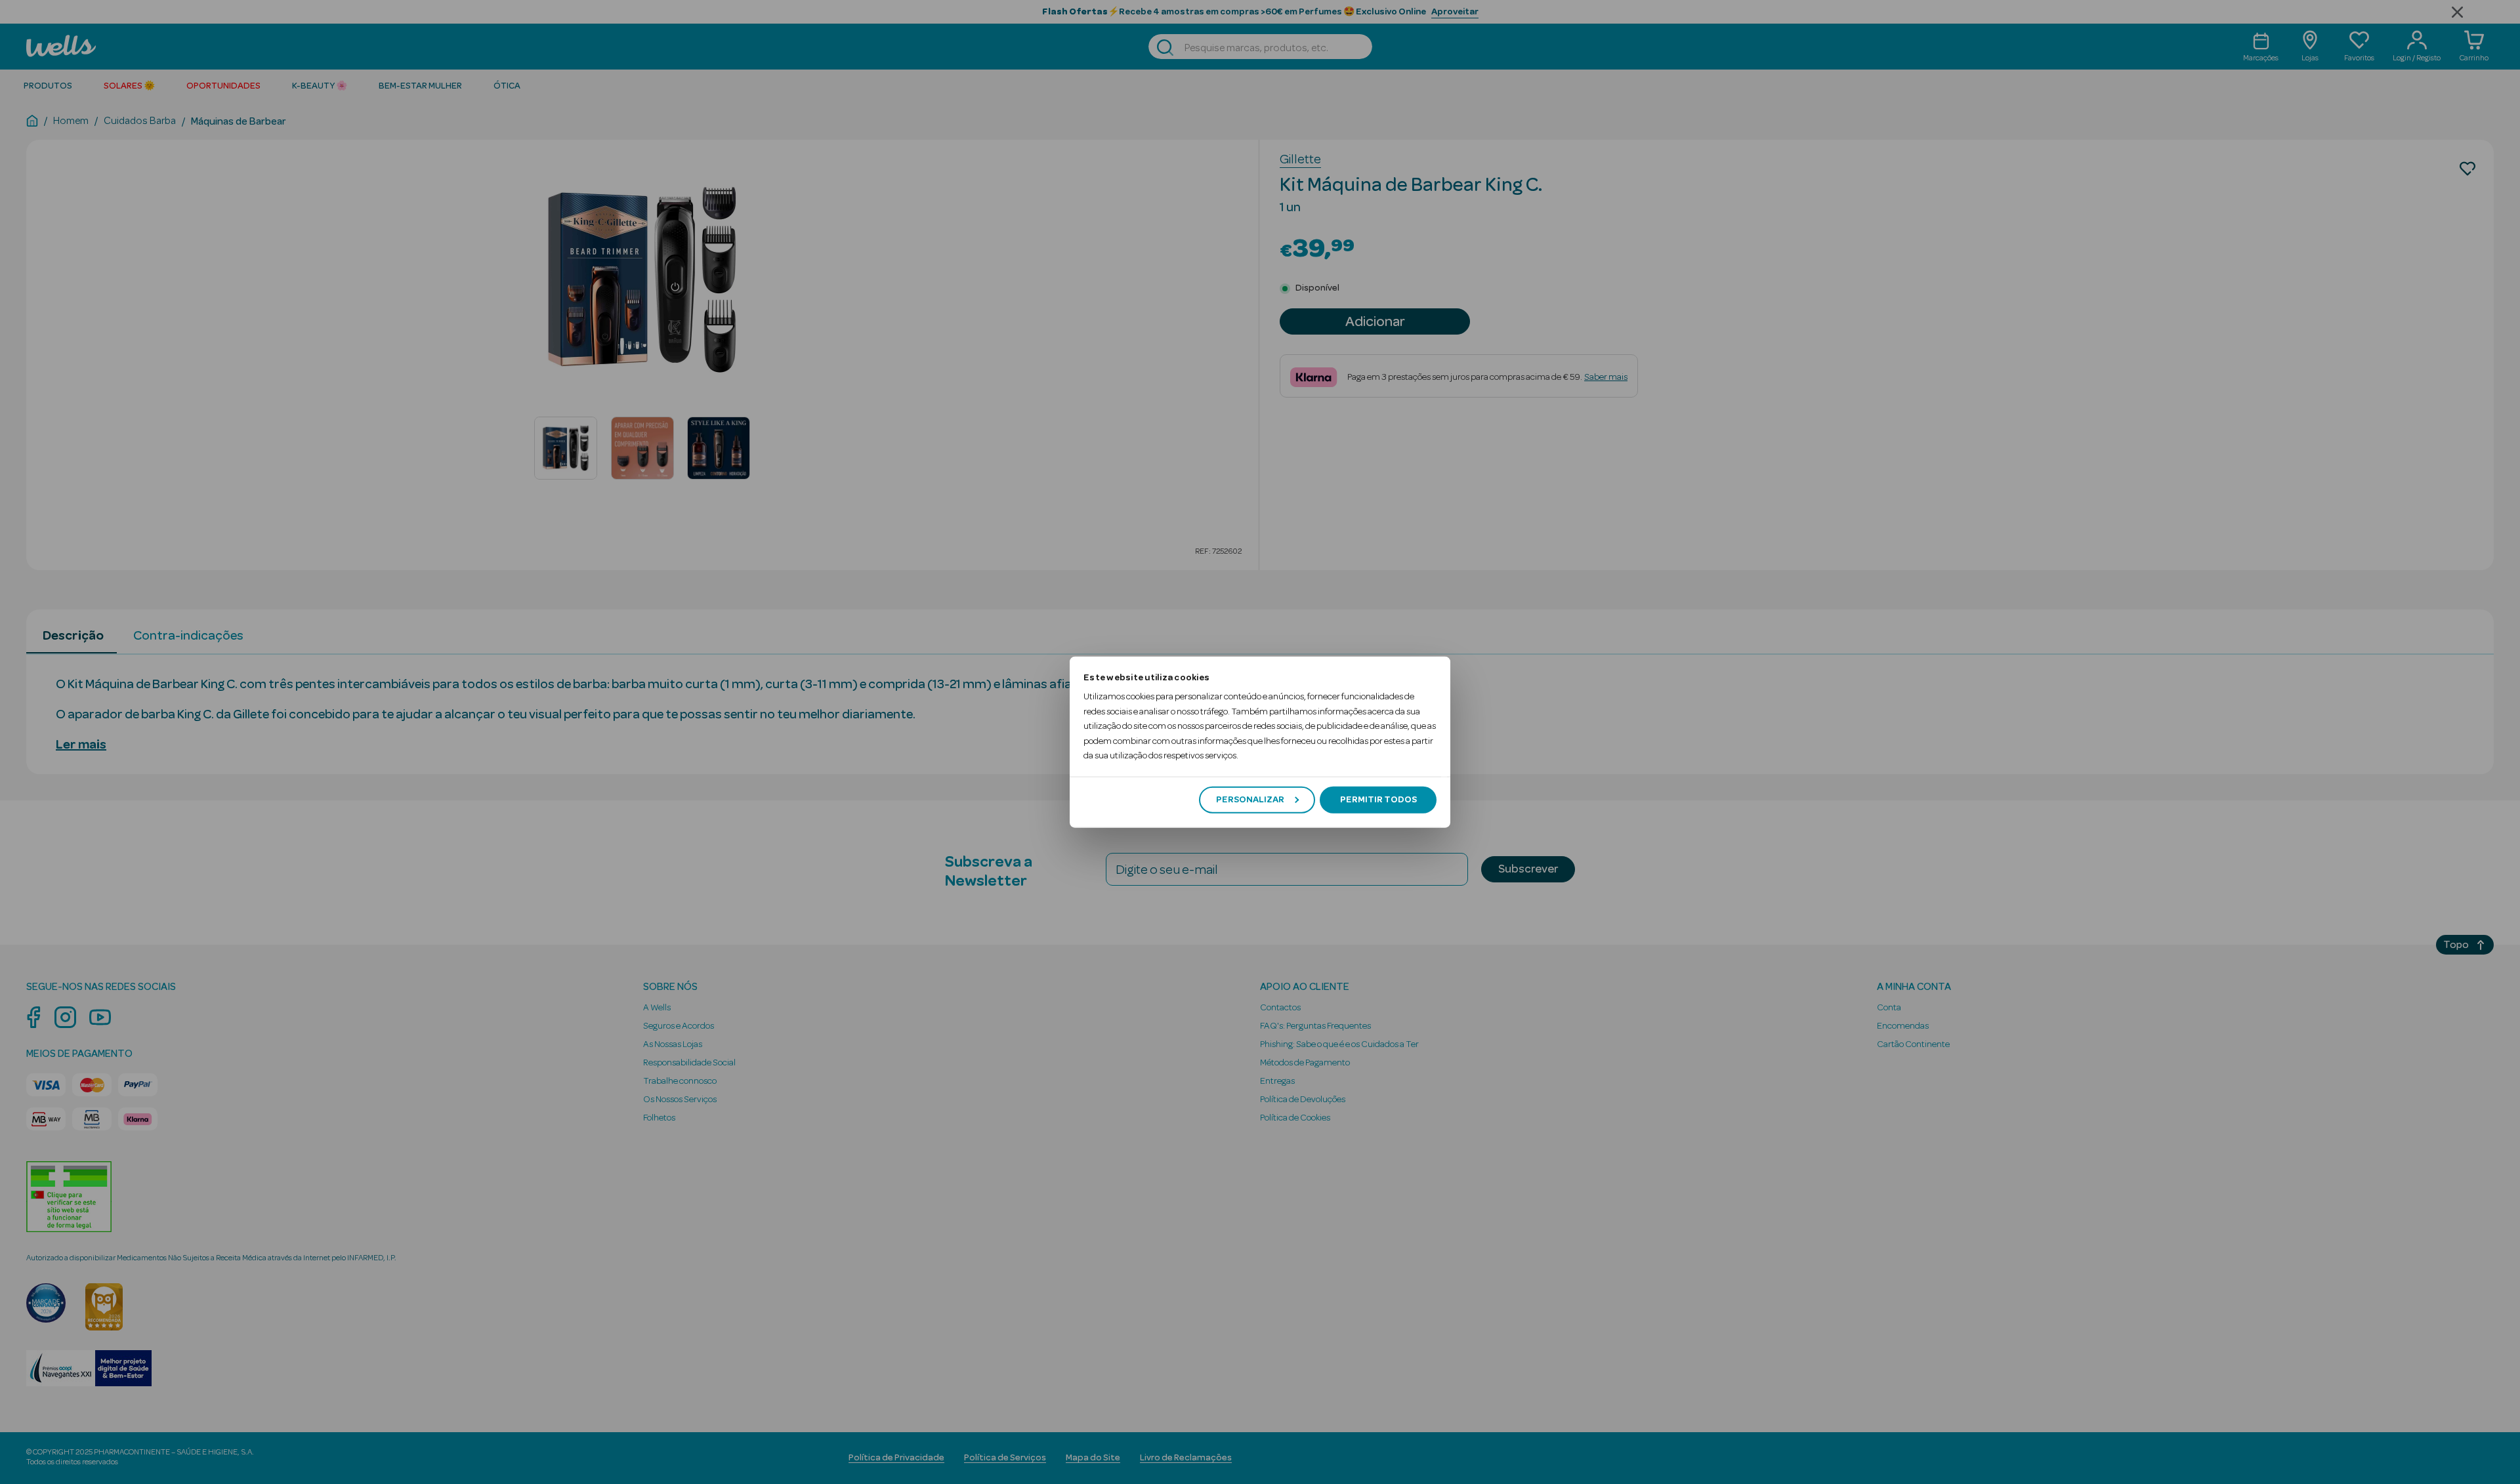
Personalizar (1250, 800)
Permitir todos (1378, 800)
